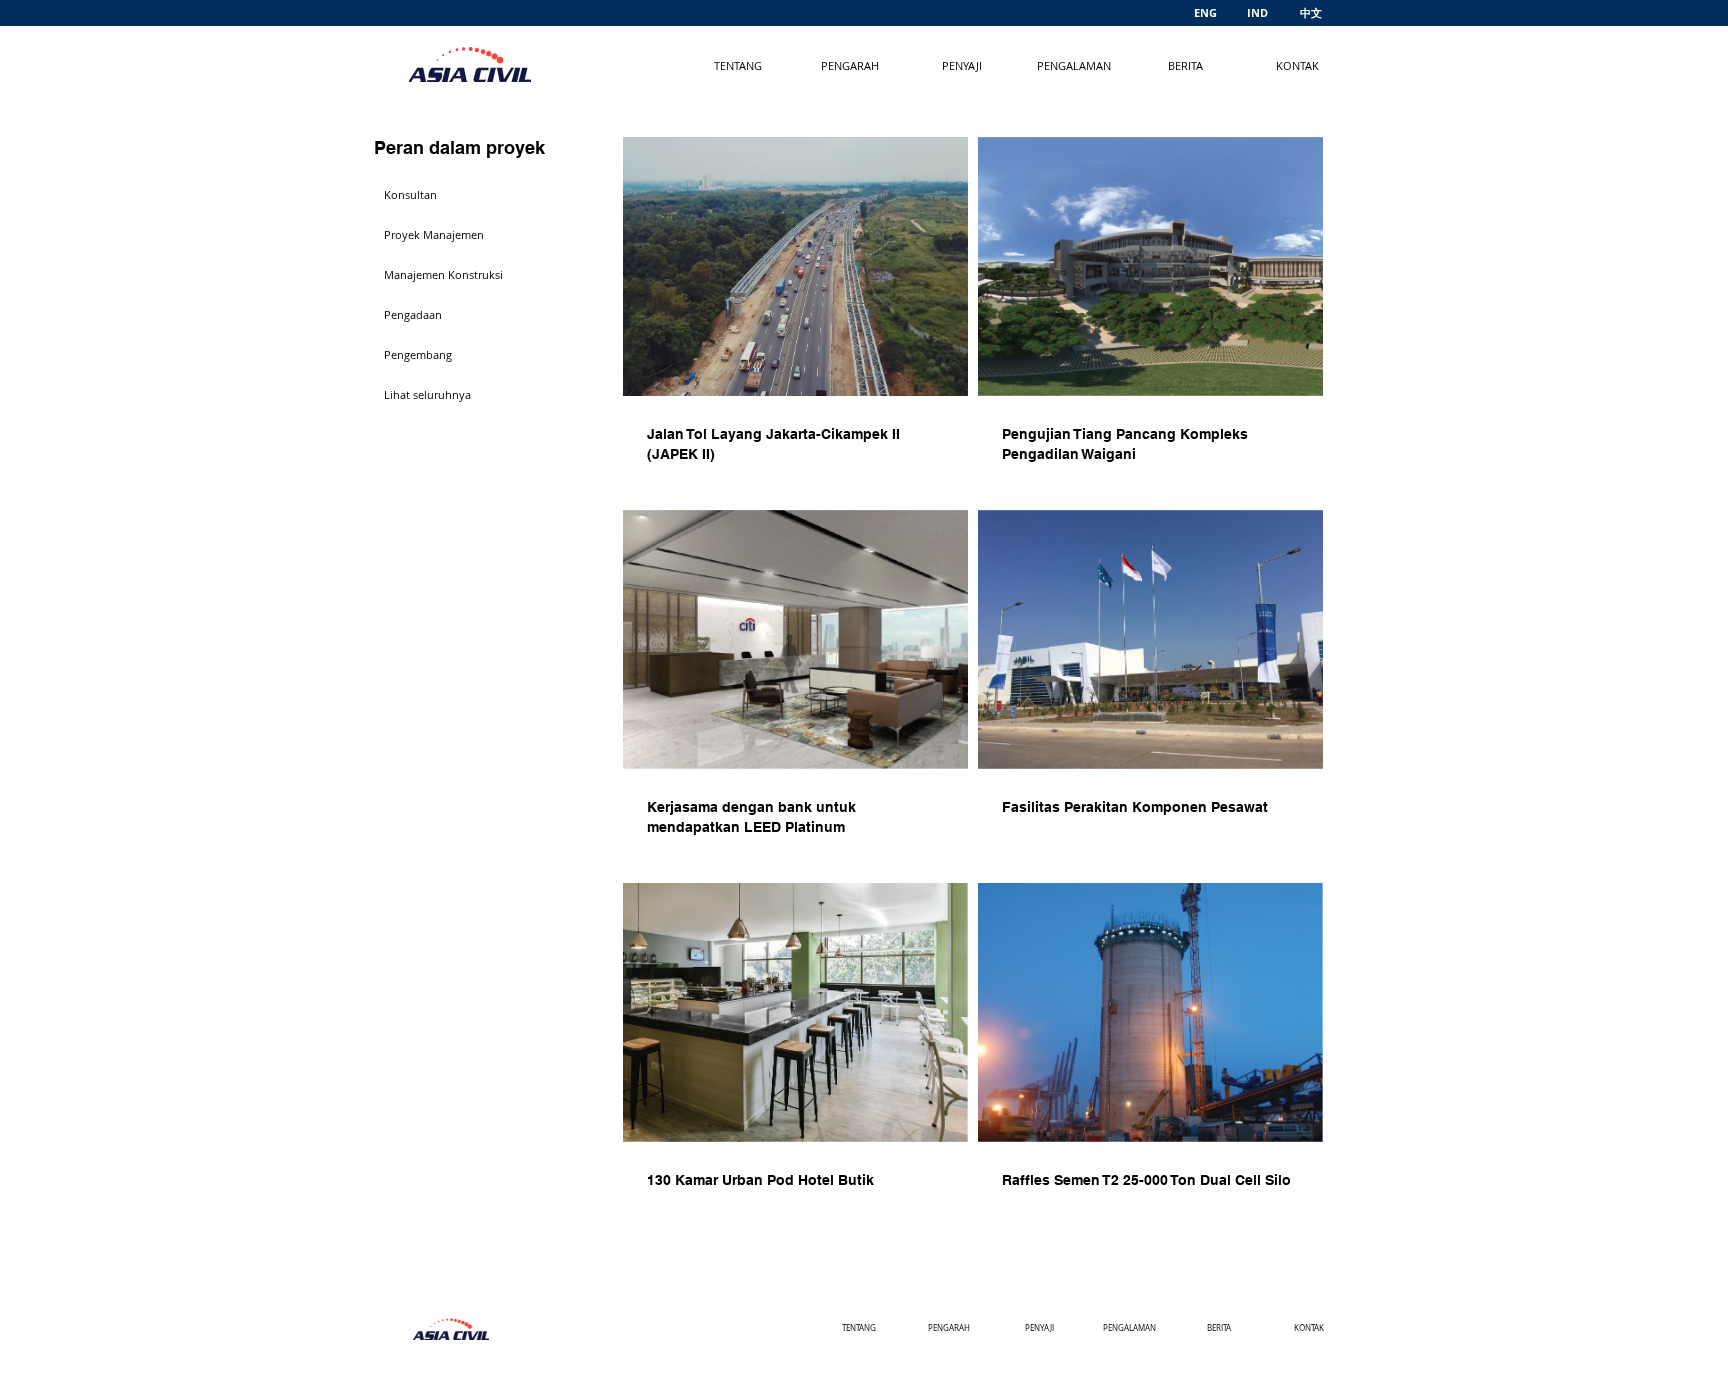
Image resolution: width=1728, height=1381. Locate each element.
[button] (445, 195)
